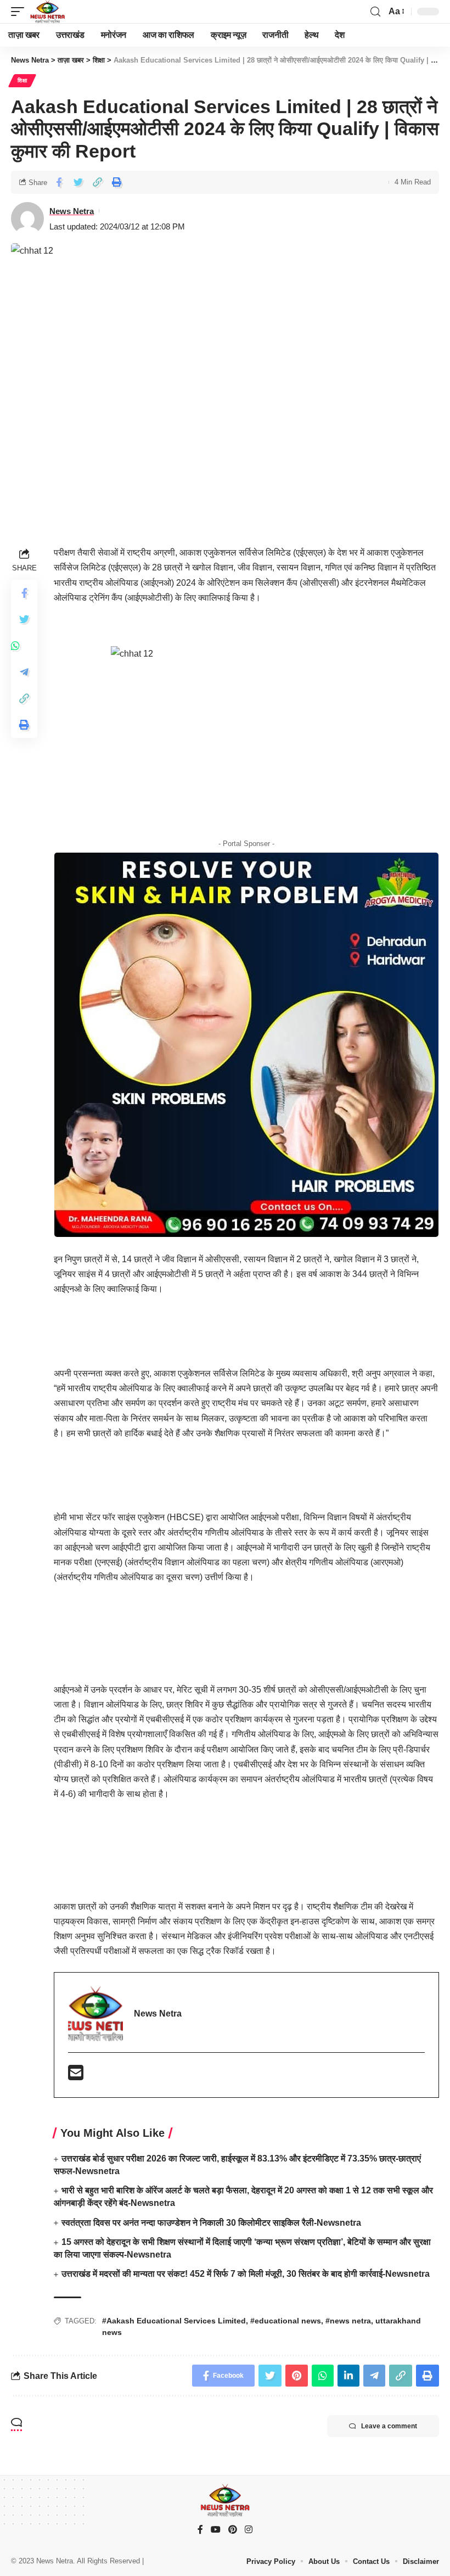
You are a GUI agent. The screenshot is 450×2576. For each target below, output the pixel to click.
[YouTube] (216, 2530)
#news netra (348, 2321)
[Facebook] (200, 2530)
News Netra (72, 211)
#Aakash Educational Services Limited (174, 2321)
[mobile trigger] (20, 12)
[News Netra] (47, 12)
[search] (375, 12)
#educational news (286, 2321)
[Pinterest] (233, 2530)
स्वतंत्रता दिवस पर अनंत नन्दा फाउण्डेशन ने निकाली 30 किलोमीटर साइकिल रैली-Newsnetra (211, 2223)
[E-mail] (76, 2076)
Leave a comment (389, 2426)
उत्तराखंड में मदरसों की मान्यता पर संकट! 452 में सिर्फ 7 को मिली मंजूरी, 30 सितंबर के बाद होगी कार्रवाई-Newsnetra (246, 2274)
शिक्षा (22, 80)
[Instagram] (249, 2530)
